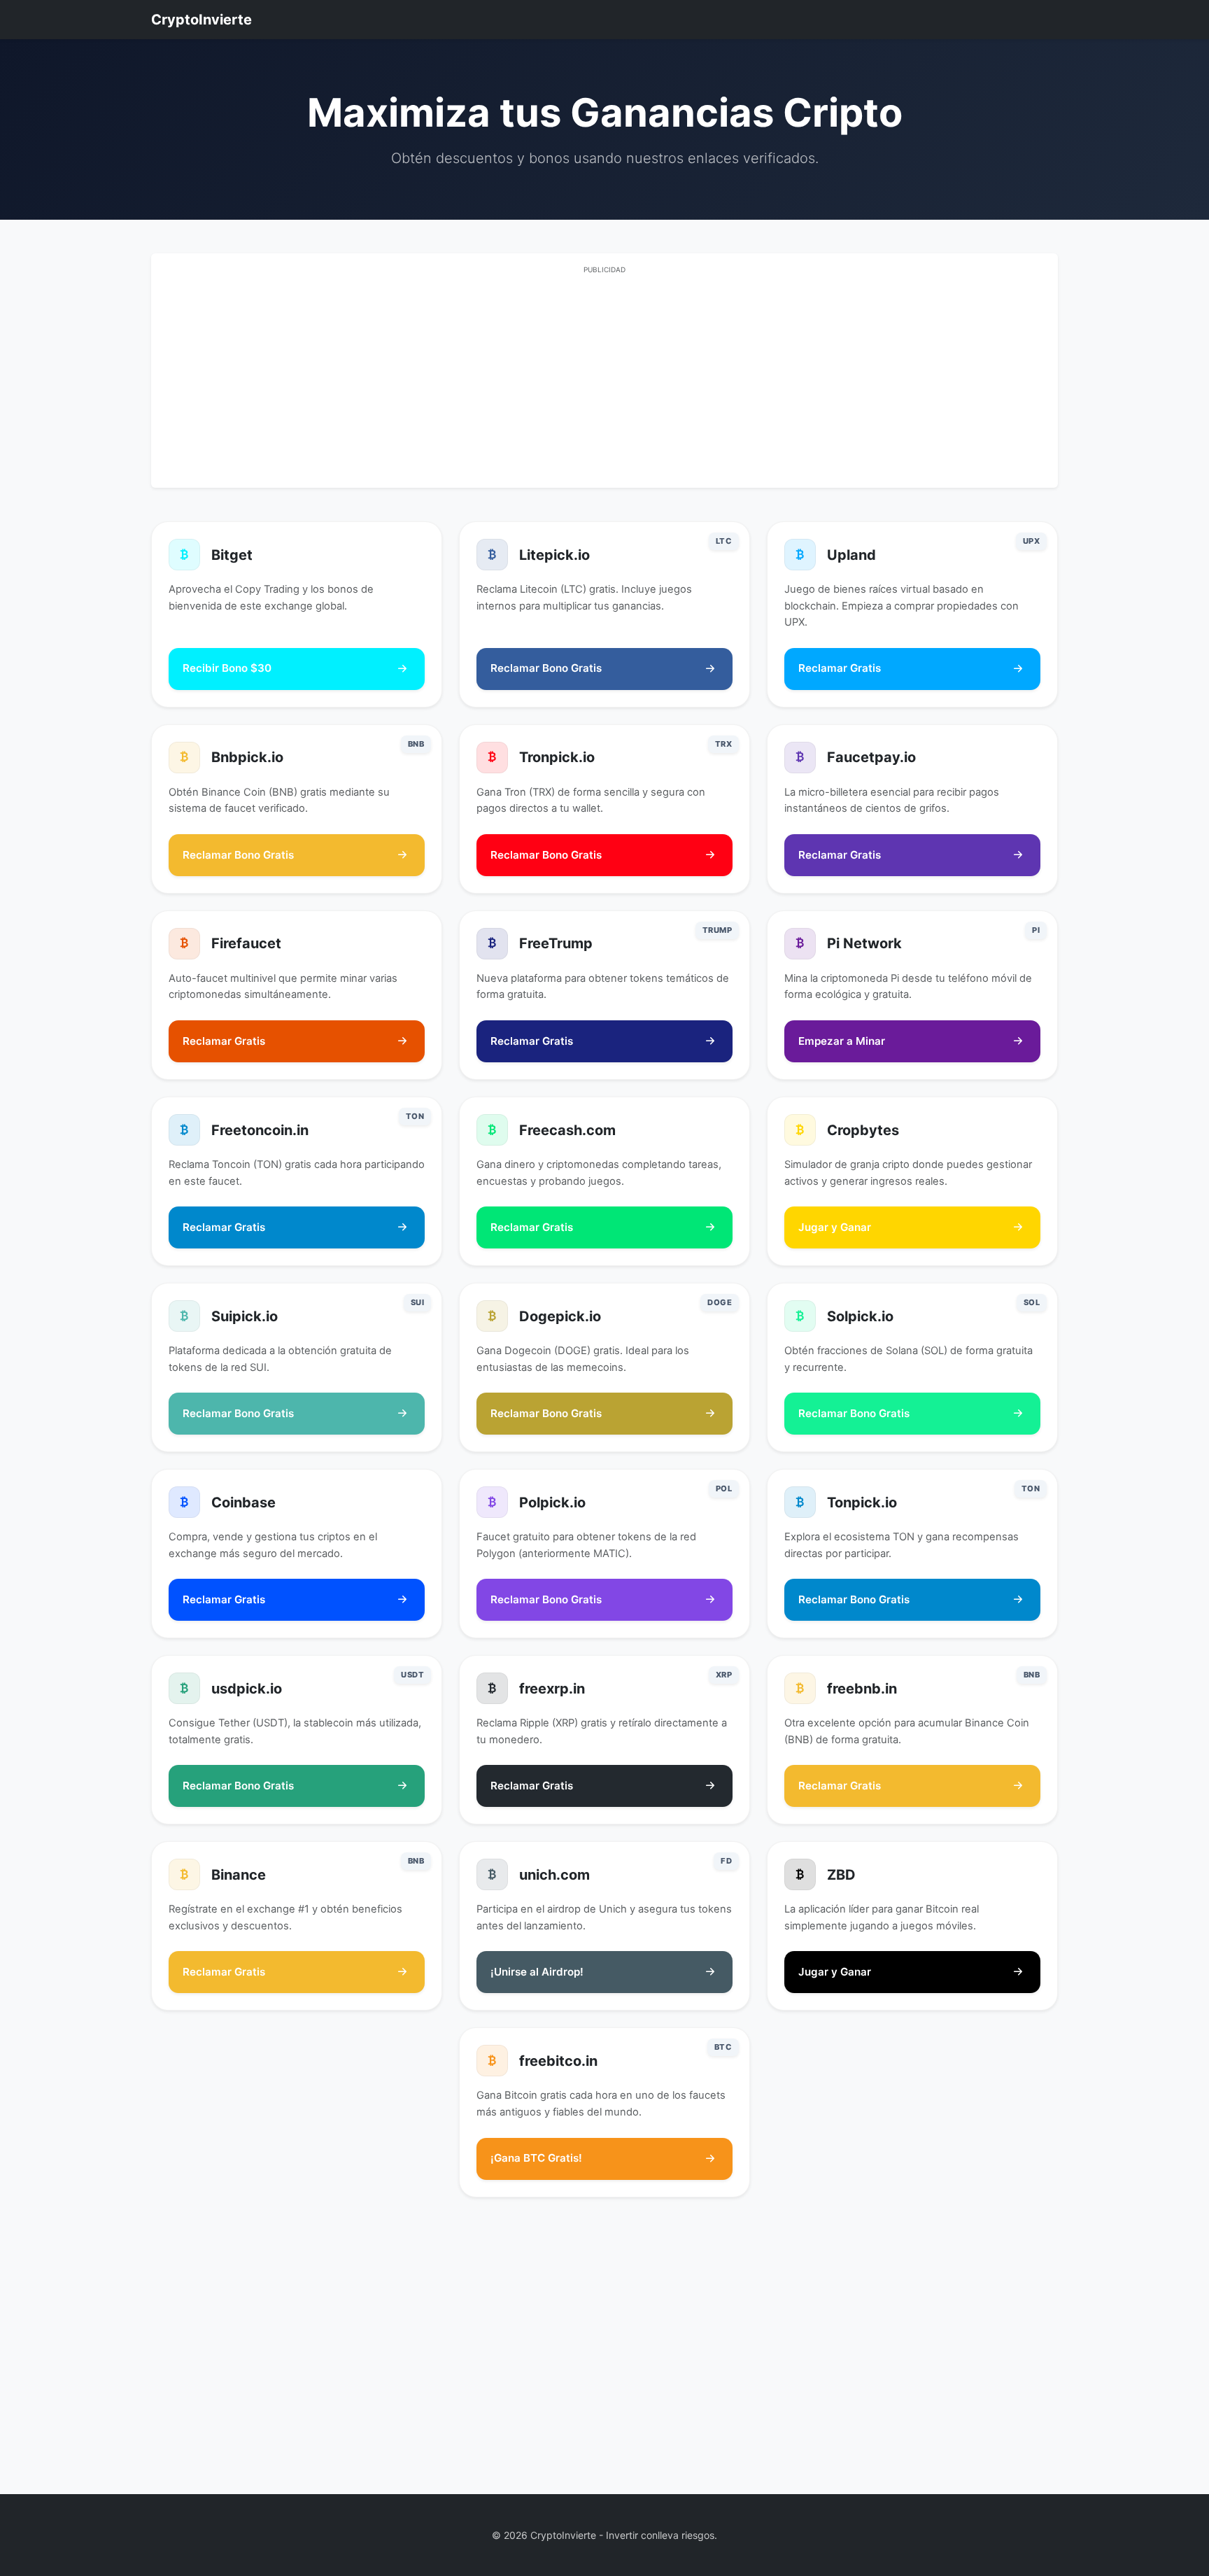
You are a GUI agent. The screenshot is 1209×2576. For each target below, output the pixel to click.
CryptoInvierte (201, 20)
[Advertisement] (604, 379)
